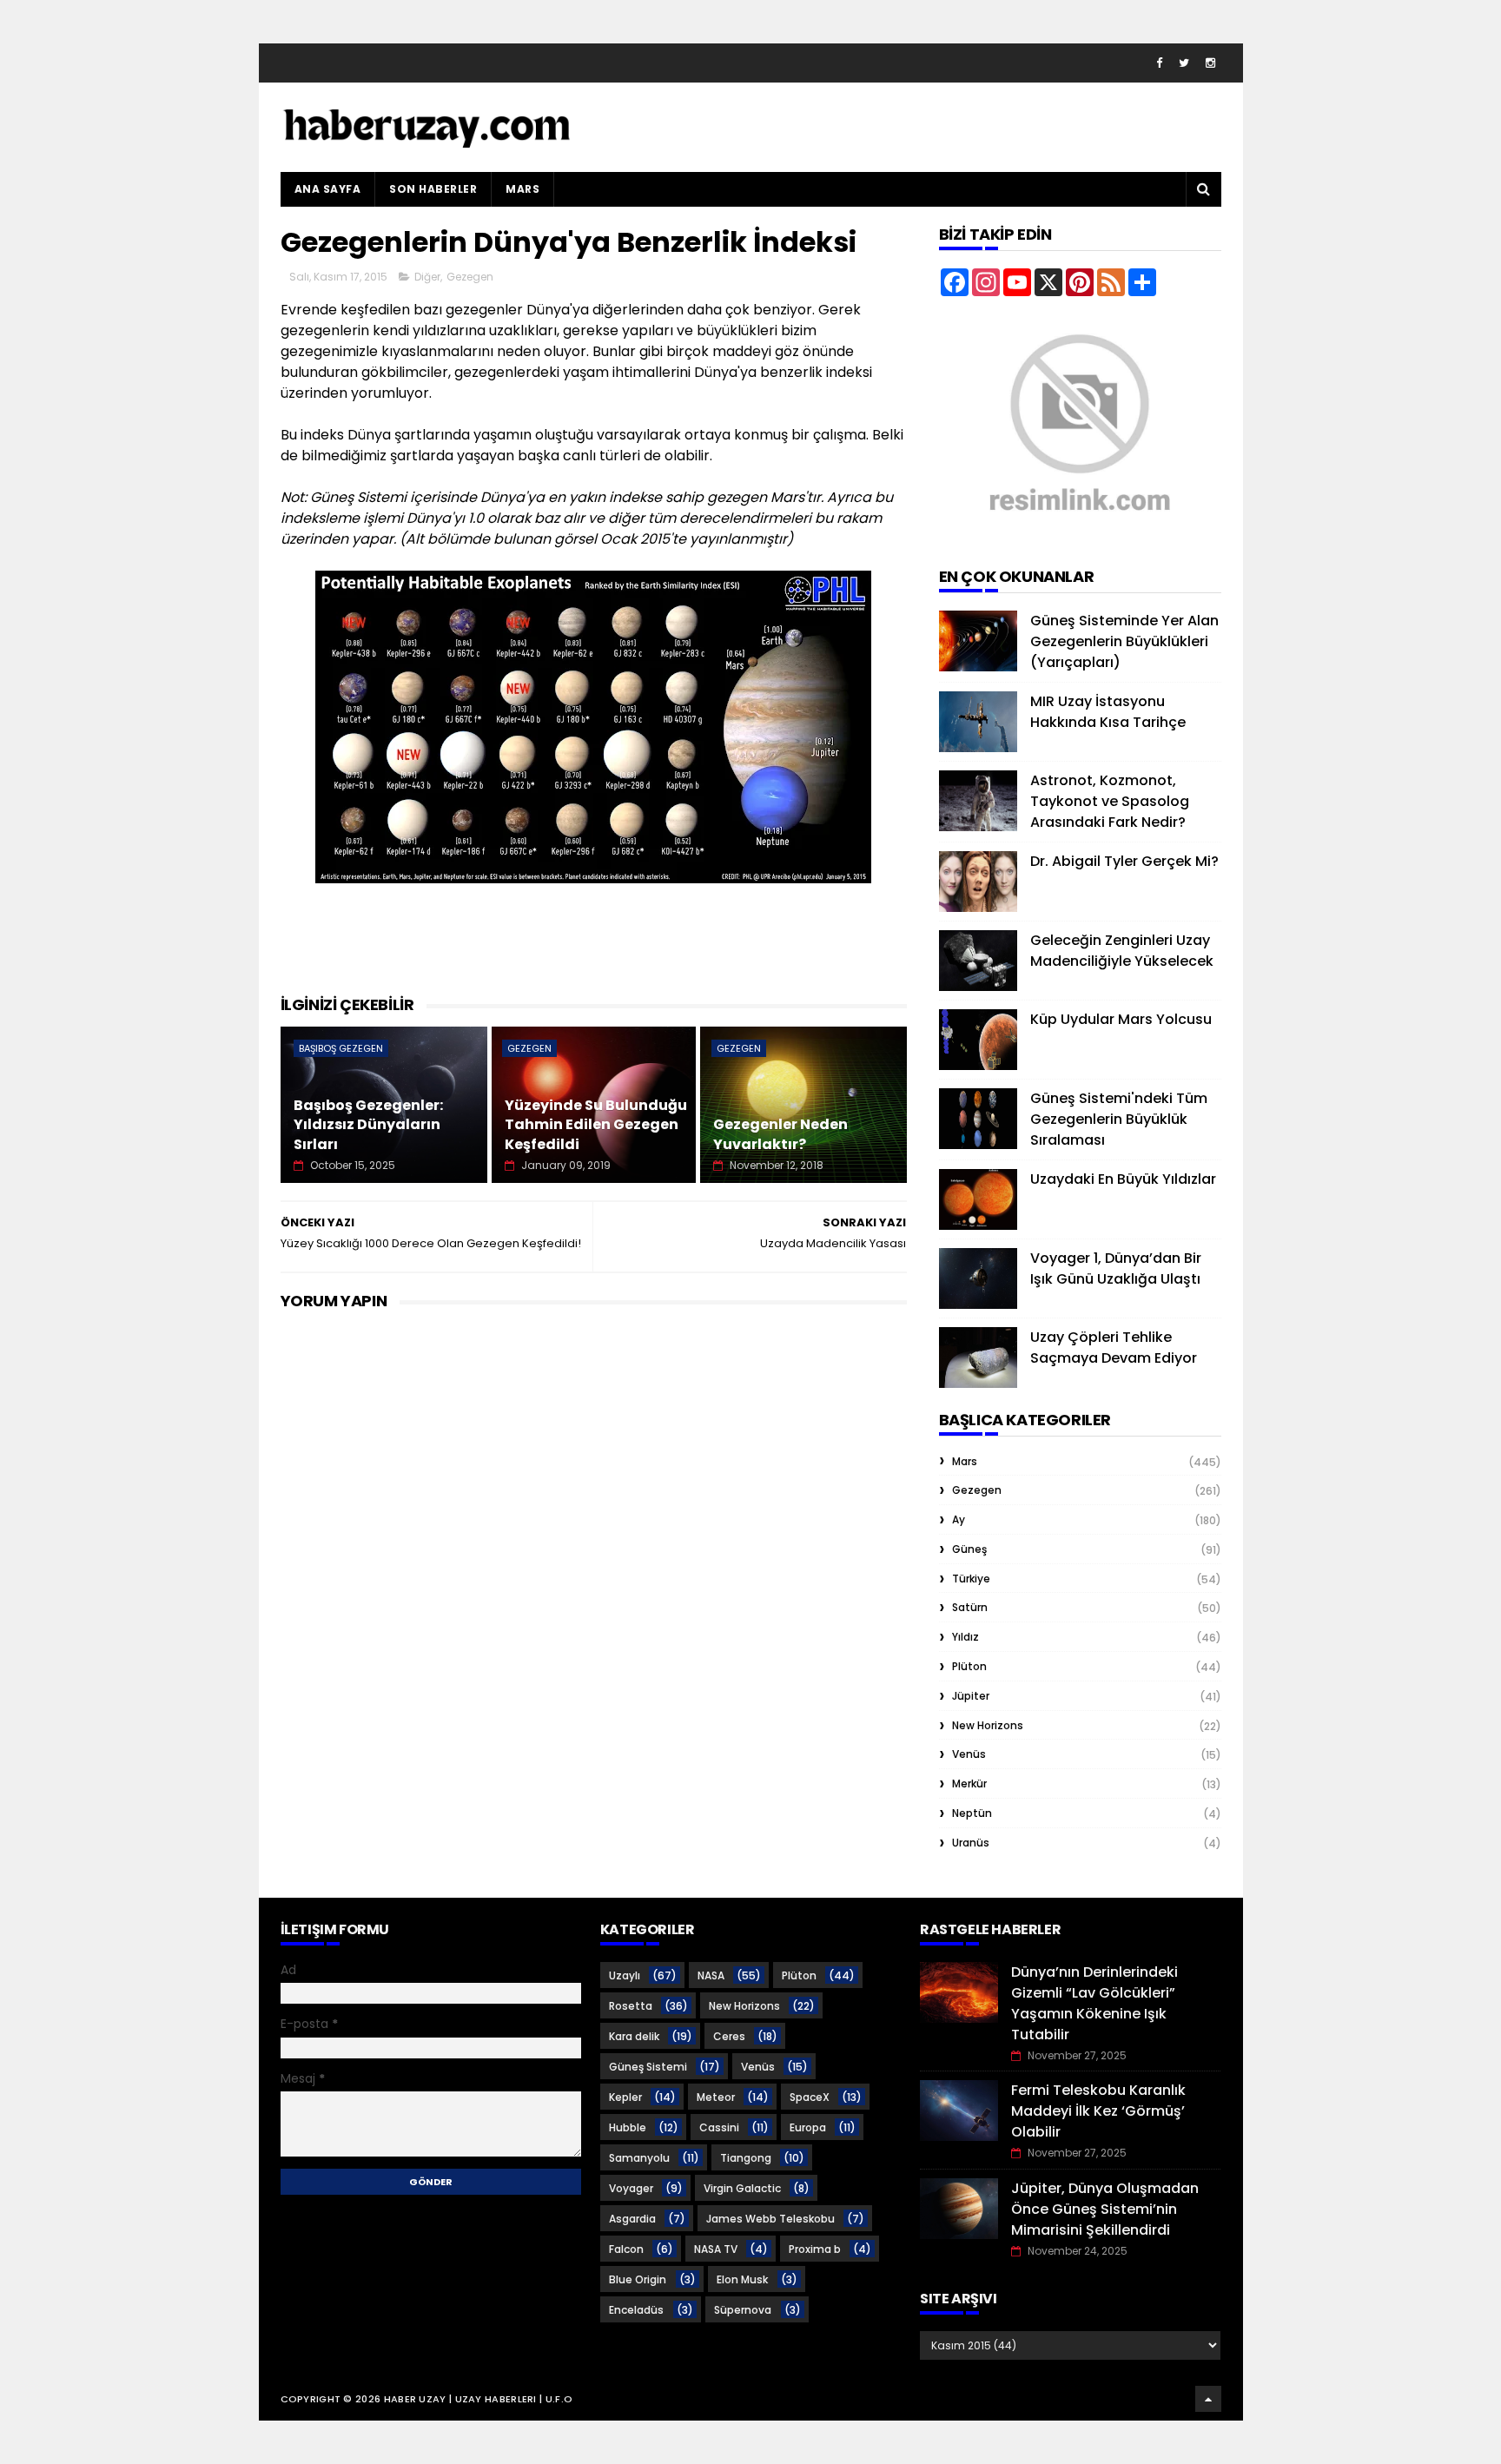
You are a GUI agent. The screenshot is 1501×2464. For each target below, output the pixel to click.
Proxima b (815, 2249)
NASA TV (716, 2249)
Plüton (969, 1666)
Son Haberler (433, 189)
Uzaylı (625, 1975)
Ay (959, 1519)
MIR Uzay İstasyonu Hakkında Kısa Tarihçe (1108, 712)
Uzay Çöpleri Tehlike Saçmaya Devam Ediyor (1114, 1348)
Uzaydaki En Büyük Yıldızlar (1123, 1179)
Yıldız (965, 1637)
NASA (711, 1975)
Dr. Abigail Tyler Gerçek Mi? (1124, 861)
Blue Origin (638, 2279)
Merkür (969, 1784)
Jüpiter (971, 1696)
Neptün (972, 1813)
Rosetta (631, 2006)
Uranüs (971, 1843)
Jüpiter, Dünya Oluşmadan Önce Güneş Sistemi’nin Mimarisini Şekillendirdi (1105, 2209)
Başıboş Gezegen (341, 1048)
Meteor (716, 2097)
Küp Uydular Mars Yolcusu (1121, 1019)
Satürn (970, 1607)
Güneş (969, 1549)
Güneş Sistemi (648, 2067)
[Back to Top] (1208, 2399)
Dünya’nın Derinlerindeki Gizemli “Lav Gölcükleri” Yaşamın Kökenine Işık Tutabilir (1094, 2003)
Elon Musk (742, 2279)
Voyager (631, 2188)
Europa (808, 2127)
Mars (522, 189)
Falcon (626, 2249)
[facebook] (1159, 63)
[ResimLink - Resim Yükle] (1080, 535)
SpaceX (810, 2097)
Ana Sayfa (328, 189)
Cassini (719, 2127)
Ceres (729, 2036)
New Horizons (988, 1725)
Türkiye (971, 1579)
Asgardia (632, 2219)
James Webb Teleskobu (770, 2219)
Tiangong (746, 2158)
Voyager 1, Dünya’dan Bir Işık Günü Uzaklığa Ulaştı (1116, 1268)
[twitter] (1184, 63)
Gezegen (470, 277)
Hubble (628, 2127)
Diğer (427, 277)
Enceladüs (636, 2310)
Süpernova (743, 2310)
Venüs (969, 1754)
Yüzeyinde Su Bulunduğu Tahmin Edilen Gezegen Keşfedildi (596, 1125)
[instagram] (1210, 63)
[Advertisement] (597, 949)
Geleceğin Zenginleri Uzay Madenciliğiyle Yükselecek (1122, 951)
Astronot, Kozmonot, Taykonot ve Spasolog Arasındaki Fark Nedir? (1110, 801)
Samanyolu (639, 2158)
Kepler (625, 2097)
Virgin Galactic (742, 2188)
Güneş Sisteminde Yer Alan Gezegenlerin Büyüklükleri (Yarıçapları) (1124, 641)
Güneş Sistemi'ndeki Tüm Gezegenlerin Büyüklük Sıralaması (1119, 1119)
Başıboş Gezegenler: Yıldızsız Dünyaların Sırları (368, 1125)
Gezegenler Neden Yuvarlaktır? (780, 1134)
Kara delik (634, 2036)
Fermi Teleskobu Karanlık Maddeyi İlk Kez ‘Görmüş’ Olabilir (1098, 2111)
